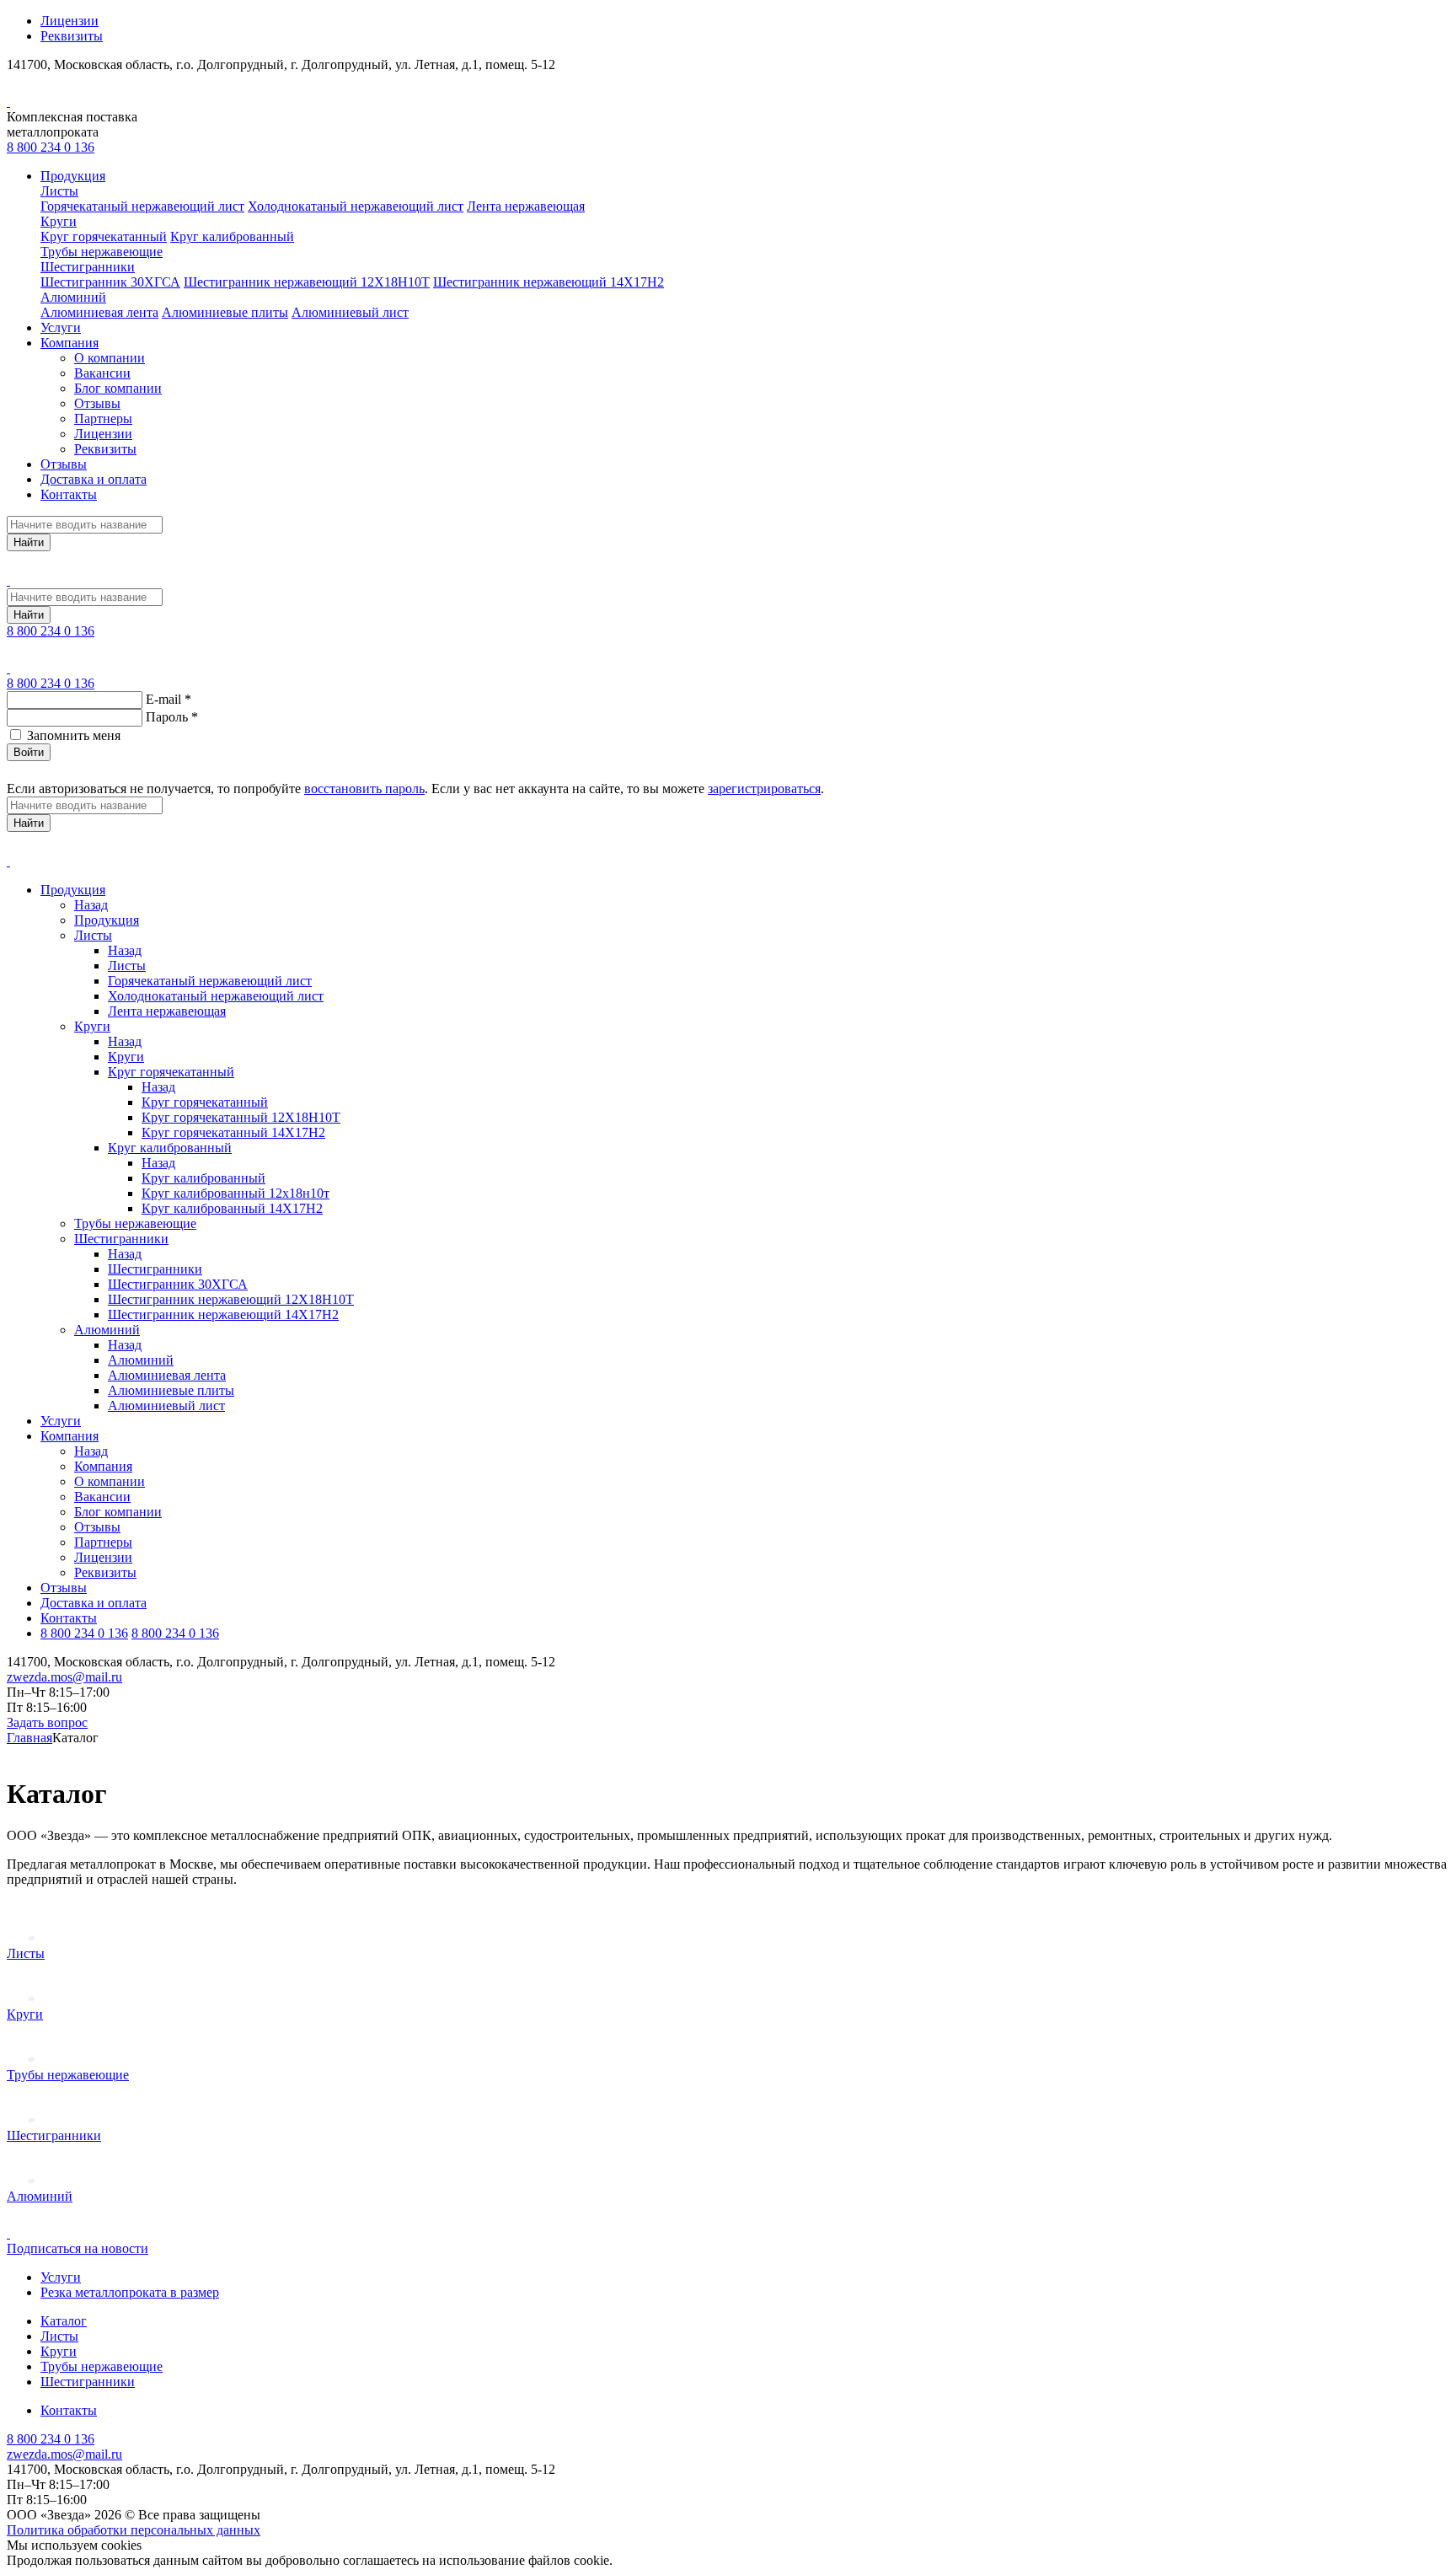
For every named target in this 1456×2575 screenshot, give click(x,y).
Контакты (69, 494)
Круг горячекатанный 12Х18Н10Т (241, 1117)
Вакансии (102, 373)
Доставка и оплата (94, 479)
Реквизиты (72, 36)
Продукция (73, 176)
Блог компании (118, 388)
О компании (110, 358)
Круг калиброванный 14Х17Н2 (232, 1208)
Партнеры (103, 418)
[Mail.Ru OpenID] (37, 771)
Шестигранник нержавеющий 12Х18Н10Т (307, 282)
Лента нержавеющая (526, 206)
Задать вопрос (47, 1722)
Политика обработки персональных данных (134, 2530)
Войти (29, 752)
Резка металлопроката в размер (130, 2292)
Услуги (61, 327)
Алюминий (73, 297)
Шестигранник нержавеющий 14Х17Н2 (549, 282)
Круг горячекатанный (104, 236)
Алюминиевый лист (350, 312)
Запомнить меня (74, 735)
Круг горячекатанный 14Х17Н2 (233, 1132)
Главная (29, 1738)
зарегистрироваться (764, 789)
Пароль (172, 717)
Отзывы (97, 403)
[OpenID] (98, 771)
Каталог (64, 2321)
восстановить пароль (364, 789)
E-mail (169, 699)
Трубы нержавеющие (102, 252)
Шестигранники (88, 267)
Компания (70, 343)
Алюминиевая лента (99, 312)
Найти (29, 542)
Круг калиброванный (232, 236)
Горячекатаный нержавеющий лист (142, 206)
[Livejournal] (17, 771)
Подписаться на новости (78, 2248)
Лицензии (70, 21)
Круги (59, 221)
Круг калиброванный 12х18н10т (236, 1193)
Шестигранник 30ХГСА (110, 282)
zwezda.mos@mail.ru (64, 1677)
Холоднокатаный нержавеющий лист (356, 206)
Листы (59, 191)
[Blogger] (78, 771)
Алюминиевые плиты (225, 312)
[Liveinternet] (57, 771)
